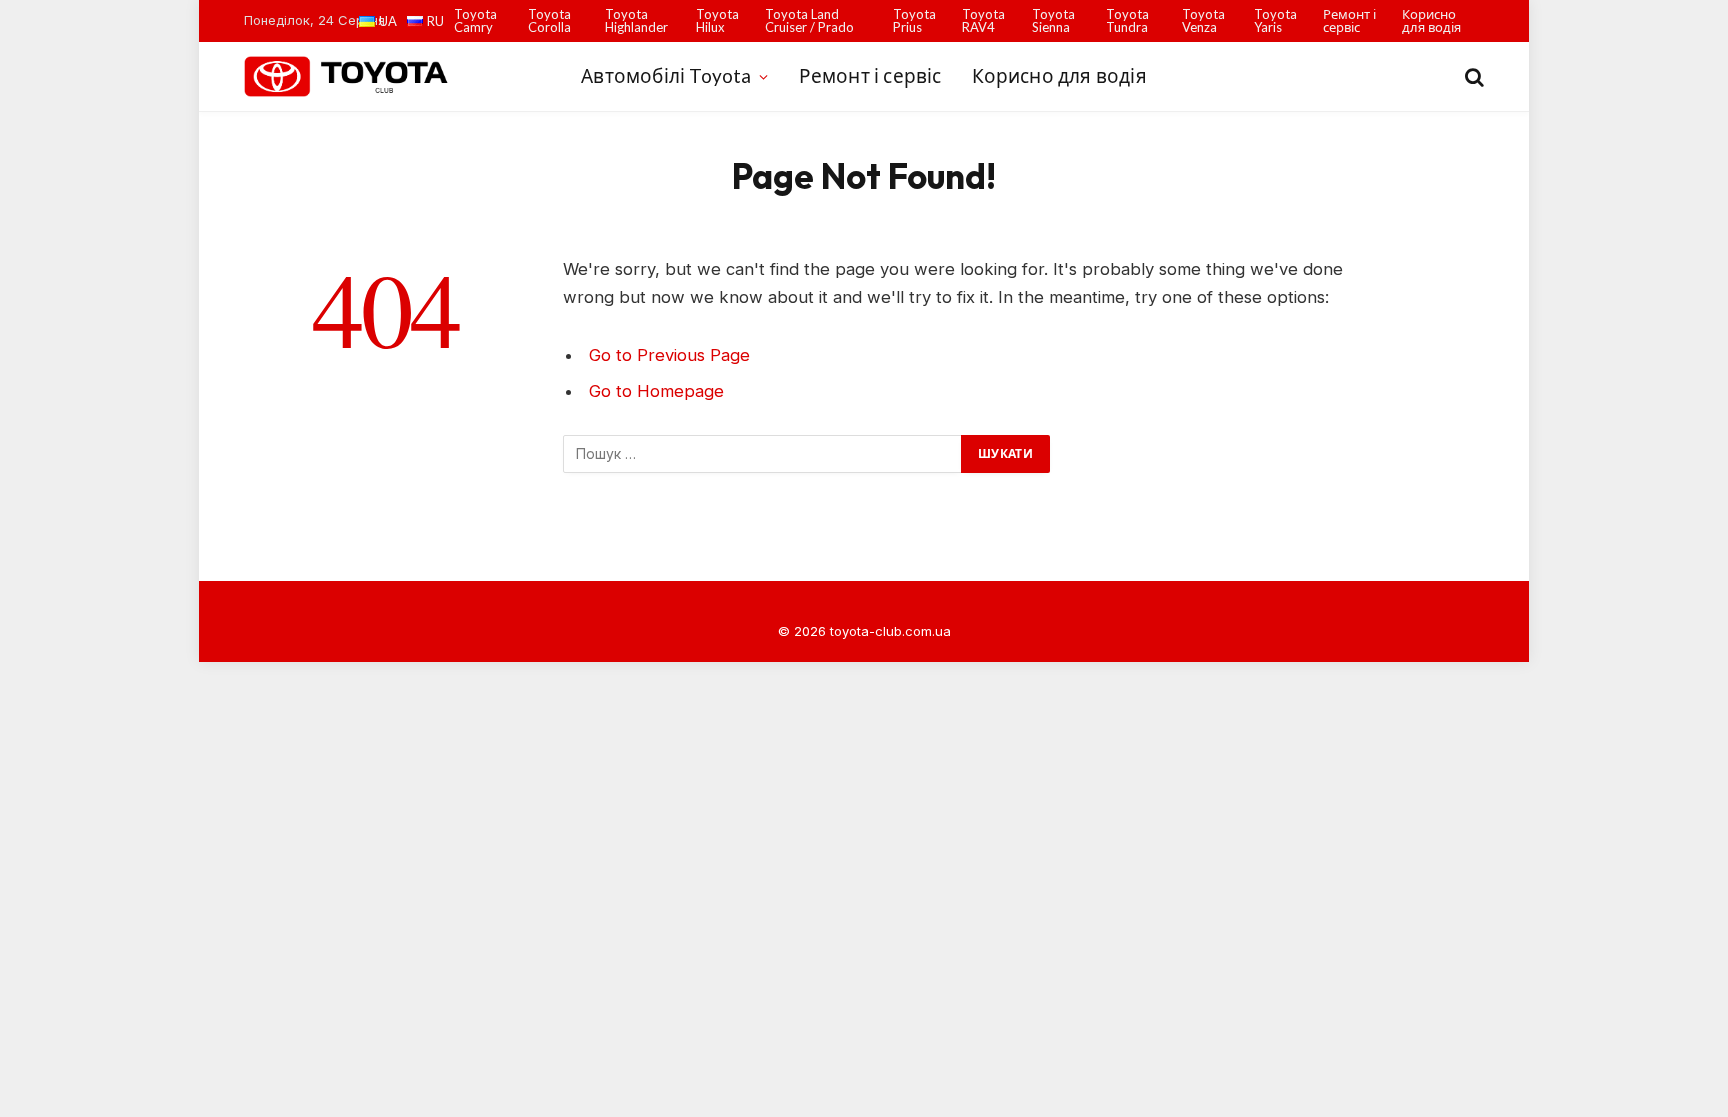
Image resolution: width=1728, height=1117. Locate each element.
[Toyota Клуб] (347, 76)
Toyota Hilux (717, 20)
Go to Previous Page (669, 355)
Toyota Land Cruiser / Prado (809, 20)
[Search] (1472, 76)
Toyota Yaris (1275, 20)
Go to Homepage (656, 391)
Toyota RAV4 (983, 20)
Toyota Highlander (636, 20)
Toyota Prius (914, 20)
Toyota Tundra (1127, 20)
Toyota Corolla (549, 20)
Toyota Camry (475, 20)
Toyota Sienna (1053, 20)
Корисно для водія (1431, 20)
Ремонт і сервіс (1349, 20)
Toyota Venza (1203, 20)
